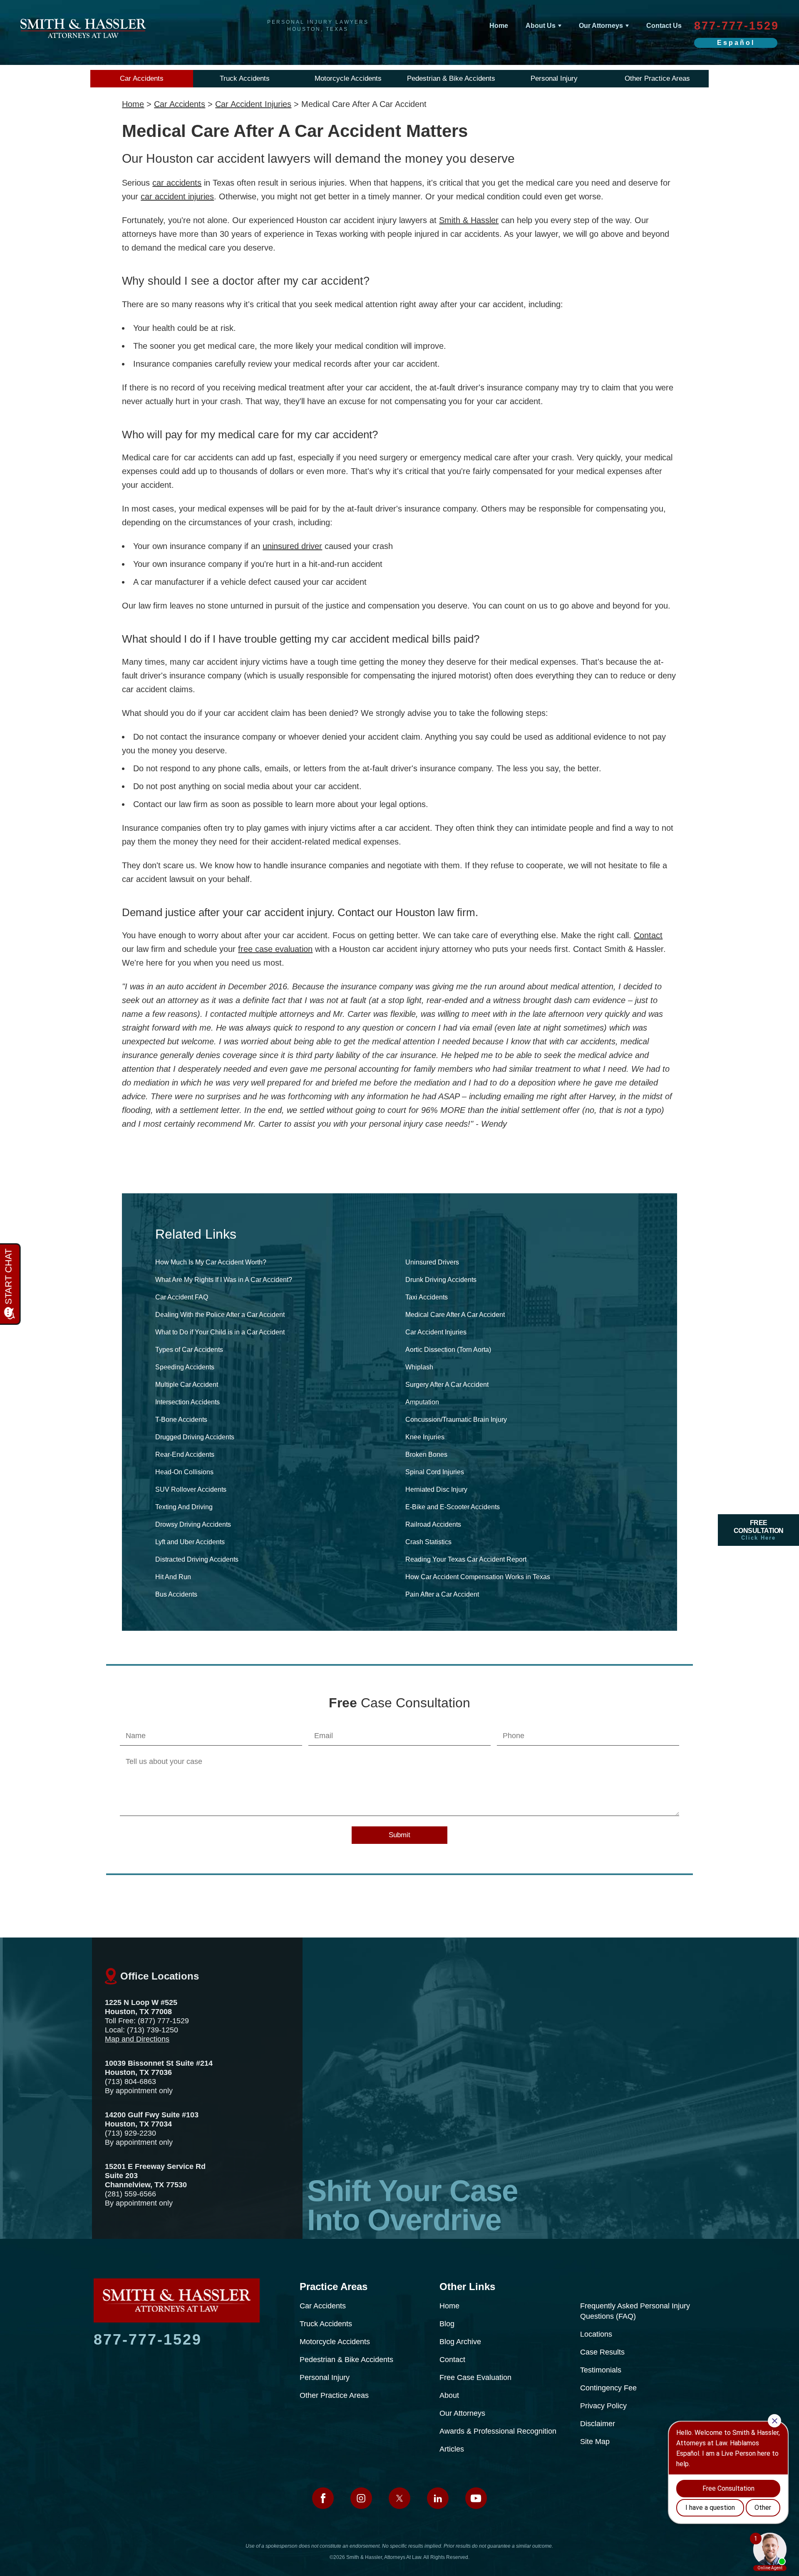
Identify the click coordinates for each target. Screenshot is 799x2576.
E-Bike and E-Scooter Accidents (453, 1507)
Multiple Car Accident (187, 1385)
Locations (596, 2334)
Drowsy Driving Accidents (193, 1524)
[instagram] (361, 2498)
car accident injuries (177, 196)
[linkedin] (438, 2498)
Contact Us (664, 26)
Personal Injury (554, 78)
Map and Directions (137, 2039)
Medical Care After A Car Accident (455, 1315)
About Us (541, 26)
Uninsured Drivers (432, 1262)
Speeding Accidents (185, 1367)
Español (736, 43)
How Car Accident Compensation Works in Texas (478, 1577)
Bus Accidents (176, 1594)
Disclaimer (598, 2424)
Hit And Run (173, 1577)
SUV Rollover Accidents (191, 1489)
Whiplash (419, 1367)
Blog (447, 2324)
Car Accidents (142, 78)
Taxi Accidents (427, 1297)
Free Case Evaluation (475, 2377)
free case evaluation (275, 949)
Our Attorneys (601, 26)
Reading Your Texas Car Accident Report (466, 1559)
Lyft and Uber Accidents (190, 1542)
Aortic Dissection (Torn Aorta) (448, 1350)
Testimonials (601, 2370)
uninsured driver (292, 546)
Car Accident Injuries (253, 104)
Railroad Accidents (433, 1524)
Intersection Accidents (187, 1402)
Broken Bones (426, 1454)
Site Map (595, 2442)
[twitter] (399, 2498)
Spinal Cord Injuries (435, 1472)
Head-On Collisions (184, 1472)
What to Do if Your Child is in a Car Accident (220, 1332)
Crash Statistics (428, 1542)
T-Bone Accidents (181, 1420)
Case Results (602, 2352)
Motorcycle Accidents (348, 78)
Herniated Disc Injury (436, 1489)
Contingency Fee (608, 2388)
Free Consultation (759, 1530)
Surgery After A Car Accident (447, 1385)
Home (499, 26)
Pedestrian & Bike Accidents (451, 78)
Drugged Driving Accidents (195, 1437)
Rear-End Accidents (185, 1454)
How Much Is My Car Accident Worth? (211, 1262)
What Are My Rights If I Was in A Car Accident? (224, 1280)
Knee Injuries (425, 1437)
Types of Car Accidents (189, 1350)
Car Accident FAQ (182, 1297)
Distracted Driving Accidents (197, 1559)
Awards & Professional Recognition (498, 2431)
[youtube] (476, 2498)
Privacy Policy (603, 2406)
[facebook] (323, 2498)
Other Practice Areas (657, 78)
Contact (648, 935)
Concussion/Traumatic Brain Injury (456, 1420)
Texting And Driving (184, 1507)
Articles (452, 2449)
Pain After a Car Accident (442, 1594)
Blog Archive (460, 2342)
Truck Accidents (245, 78)
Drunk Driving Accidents (441, 1280)
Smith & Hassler (469, 220)
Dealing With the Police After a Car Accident (220, 1315)
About (449, 2395)
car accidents (177, 183)
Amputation (422, 1402)
